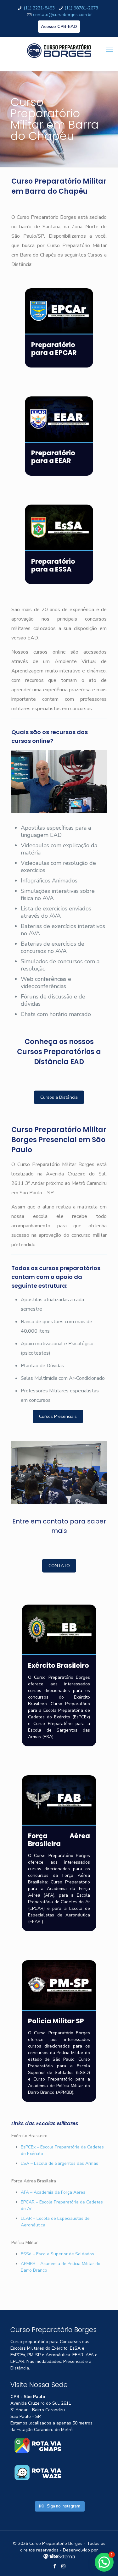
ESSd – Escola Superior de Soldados (57, 2254)
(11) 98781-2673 (81, 8)
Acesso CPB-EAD (59, 27)
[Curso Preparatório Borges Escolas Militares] (59, 54)
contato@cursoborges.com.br (62, 15)
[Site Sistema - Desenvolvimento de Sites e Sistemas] (59, 2557)
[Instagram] (63, 2566)
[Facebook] (55, 2566)
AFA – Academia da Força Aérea (53, 2192)
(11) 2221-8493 (39, 8)
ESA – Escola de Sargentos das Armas (59, 2163)
